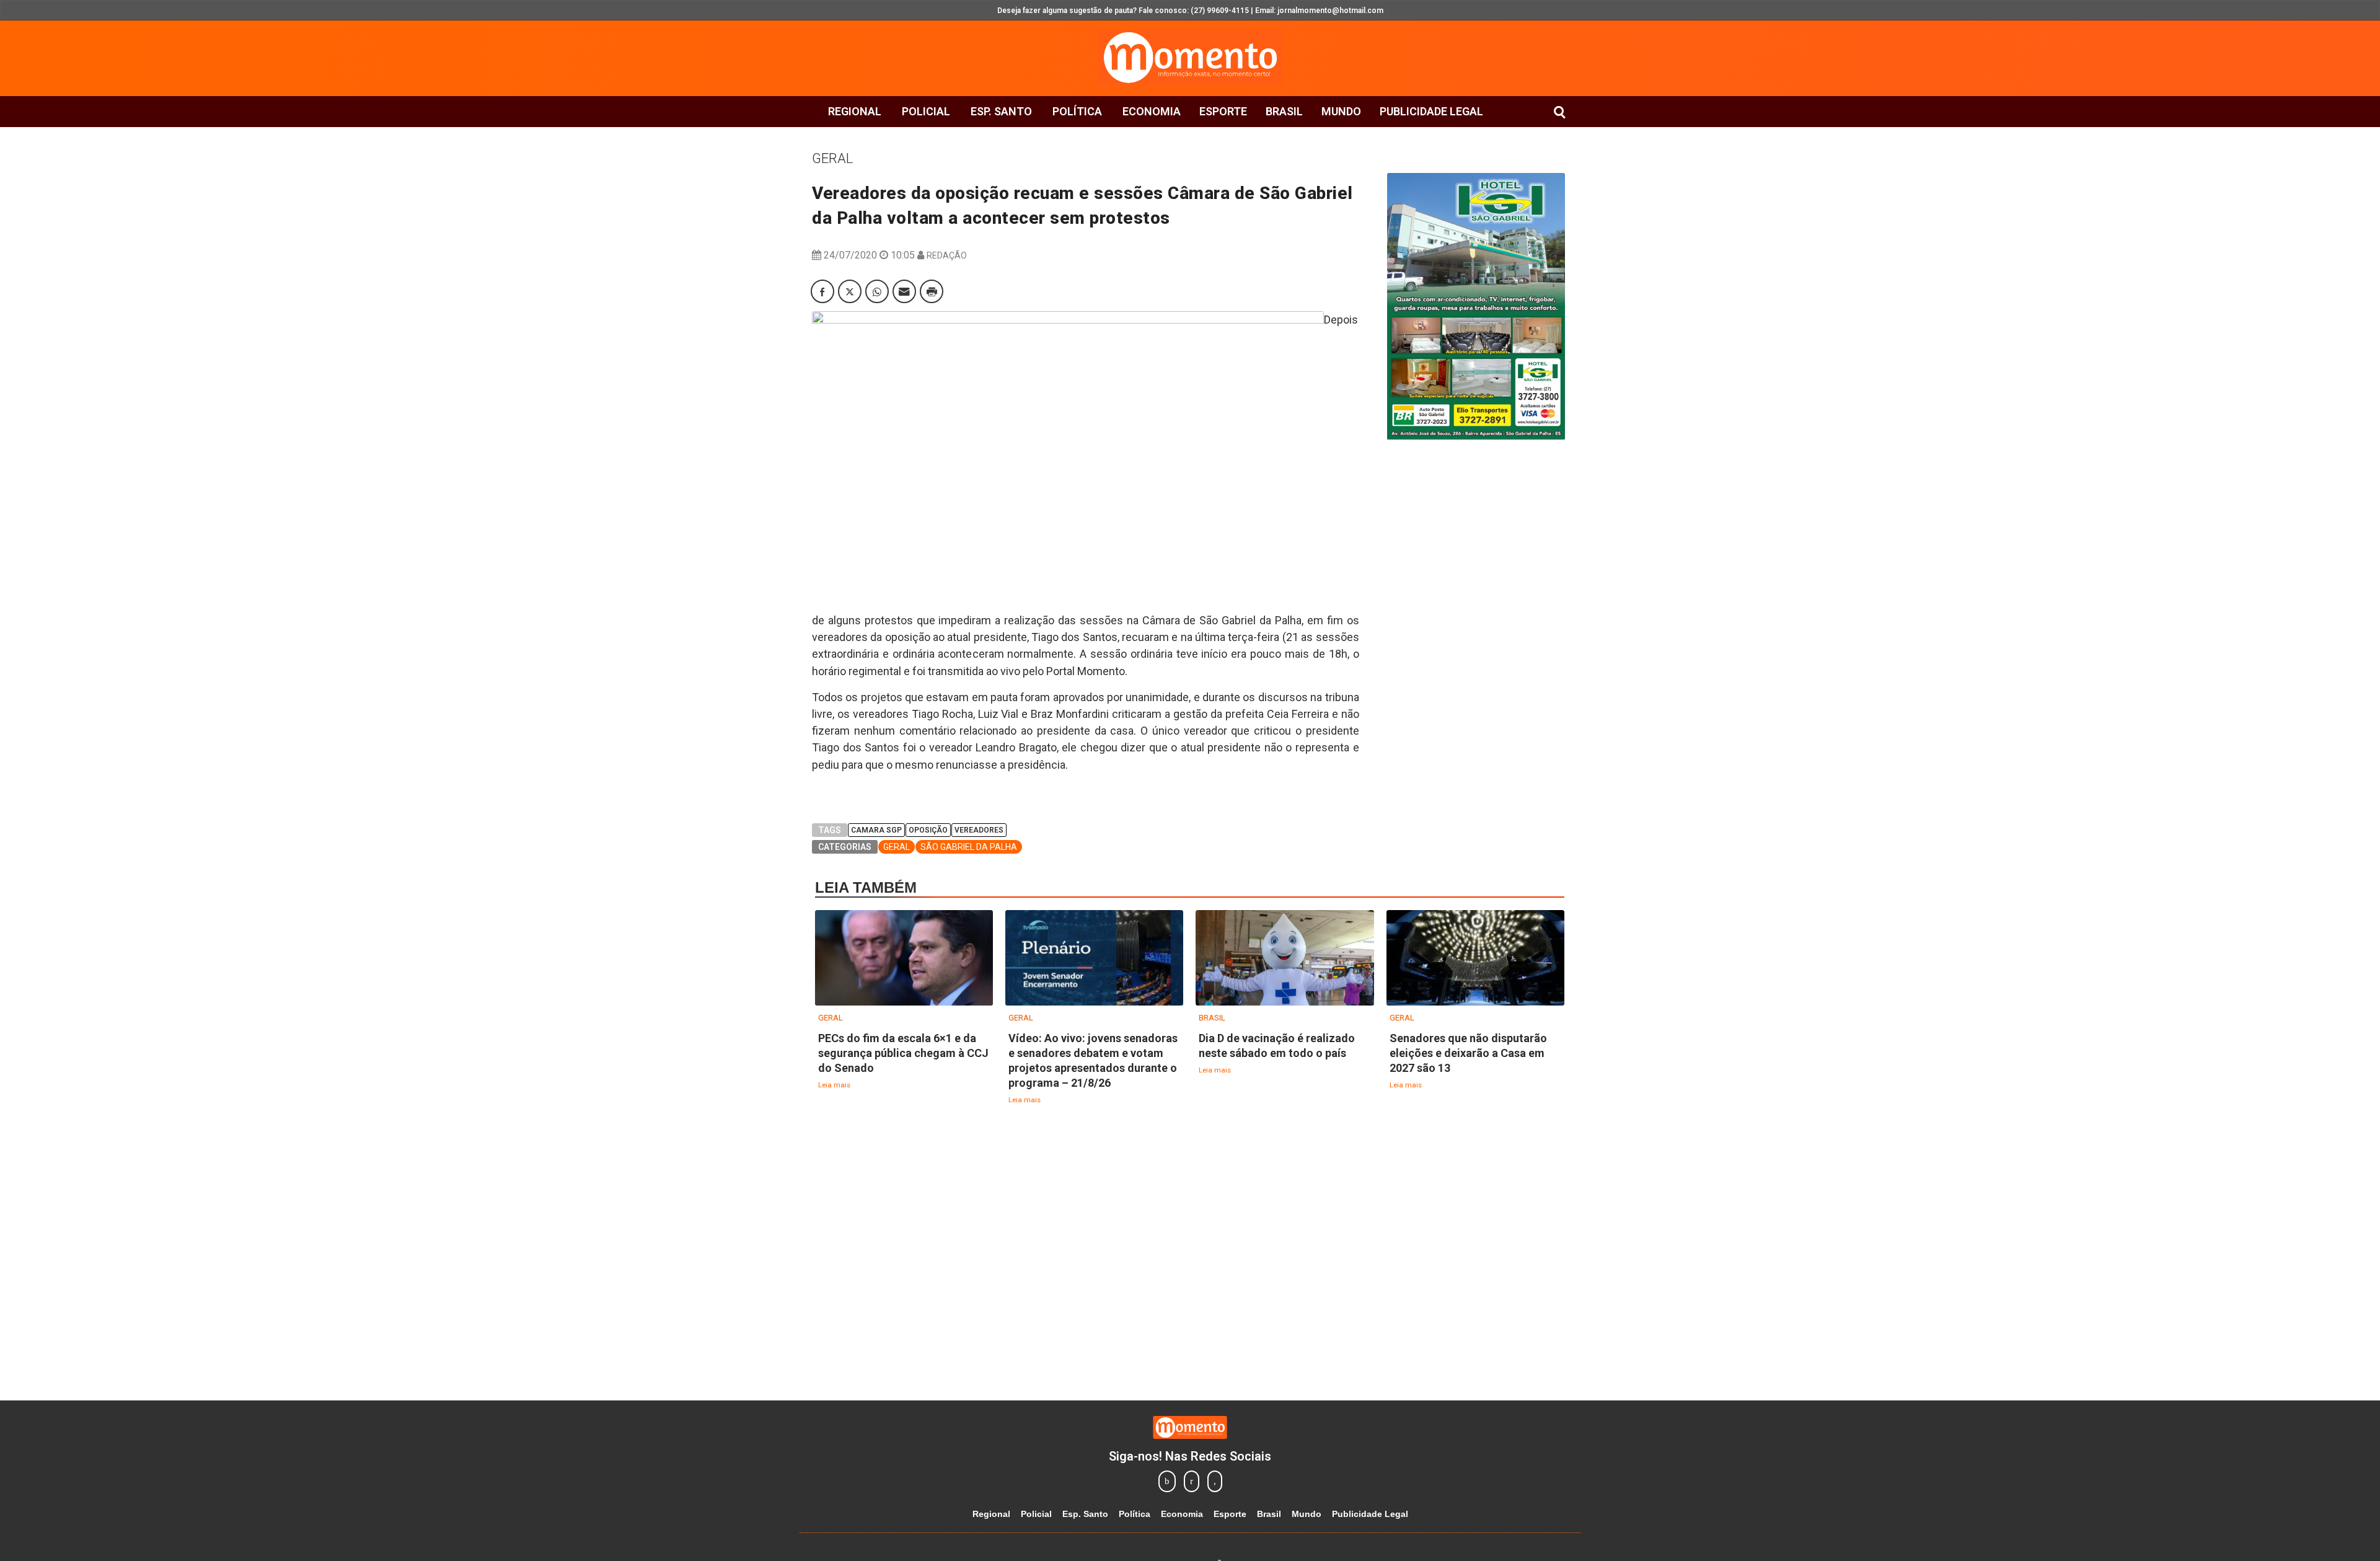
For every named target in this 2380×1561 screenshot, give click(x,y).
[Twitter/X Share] (850, 291)
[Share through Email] (904, 291)
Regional (855, 111)
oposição (928, 830)
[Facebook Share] (822, 291)
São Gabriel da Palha (969, 847)
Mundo (1341, 111)
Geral (832, 158)
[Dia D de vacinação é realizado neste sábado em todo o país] (1285, 959)
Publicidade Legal (1431, 111)
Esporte (1223, 111)
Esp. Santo (1001, 111)
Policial (926, 111)
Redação (947, 255)
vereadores (979, 830)
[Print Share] (932, 291)
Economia (1152, 111)
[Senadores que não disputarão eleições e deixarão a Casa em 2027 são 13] (1475, 959)
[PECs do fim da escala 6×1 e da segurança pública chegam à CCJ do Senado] (904, 959)
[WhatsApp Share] (877, 291)
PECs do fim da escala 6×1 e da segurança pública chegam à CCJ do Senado (903, 1053)
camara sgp (876, 830)
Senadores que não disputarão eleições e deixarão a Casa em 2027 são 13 (1468, 1053)
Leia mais (834, 1085)
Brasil (1284, 111)
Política (1077, 111)
